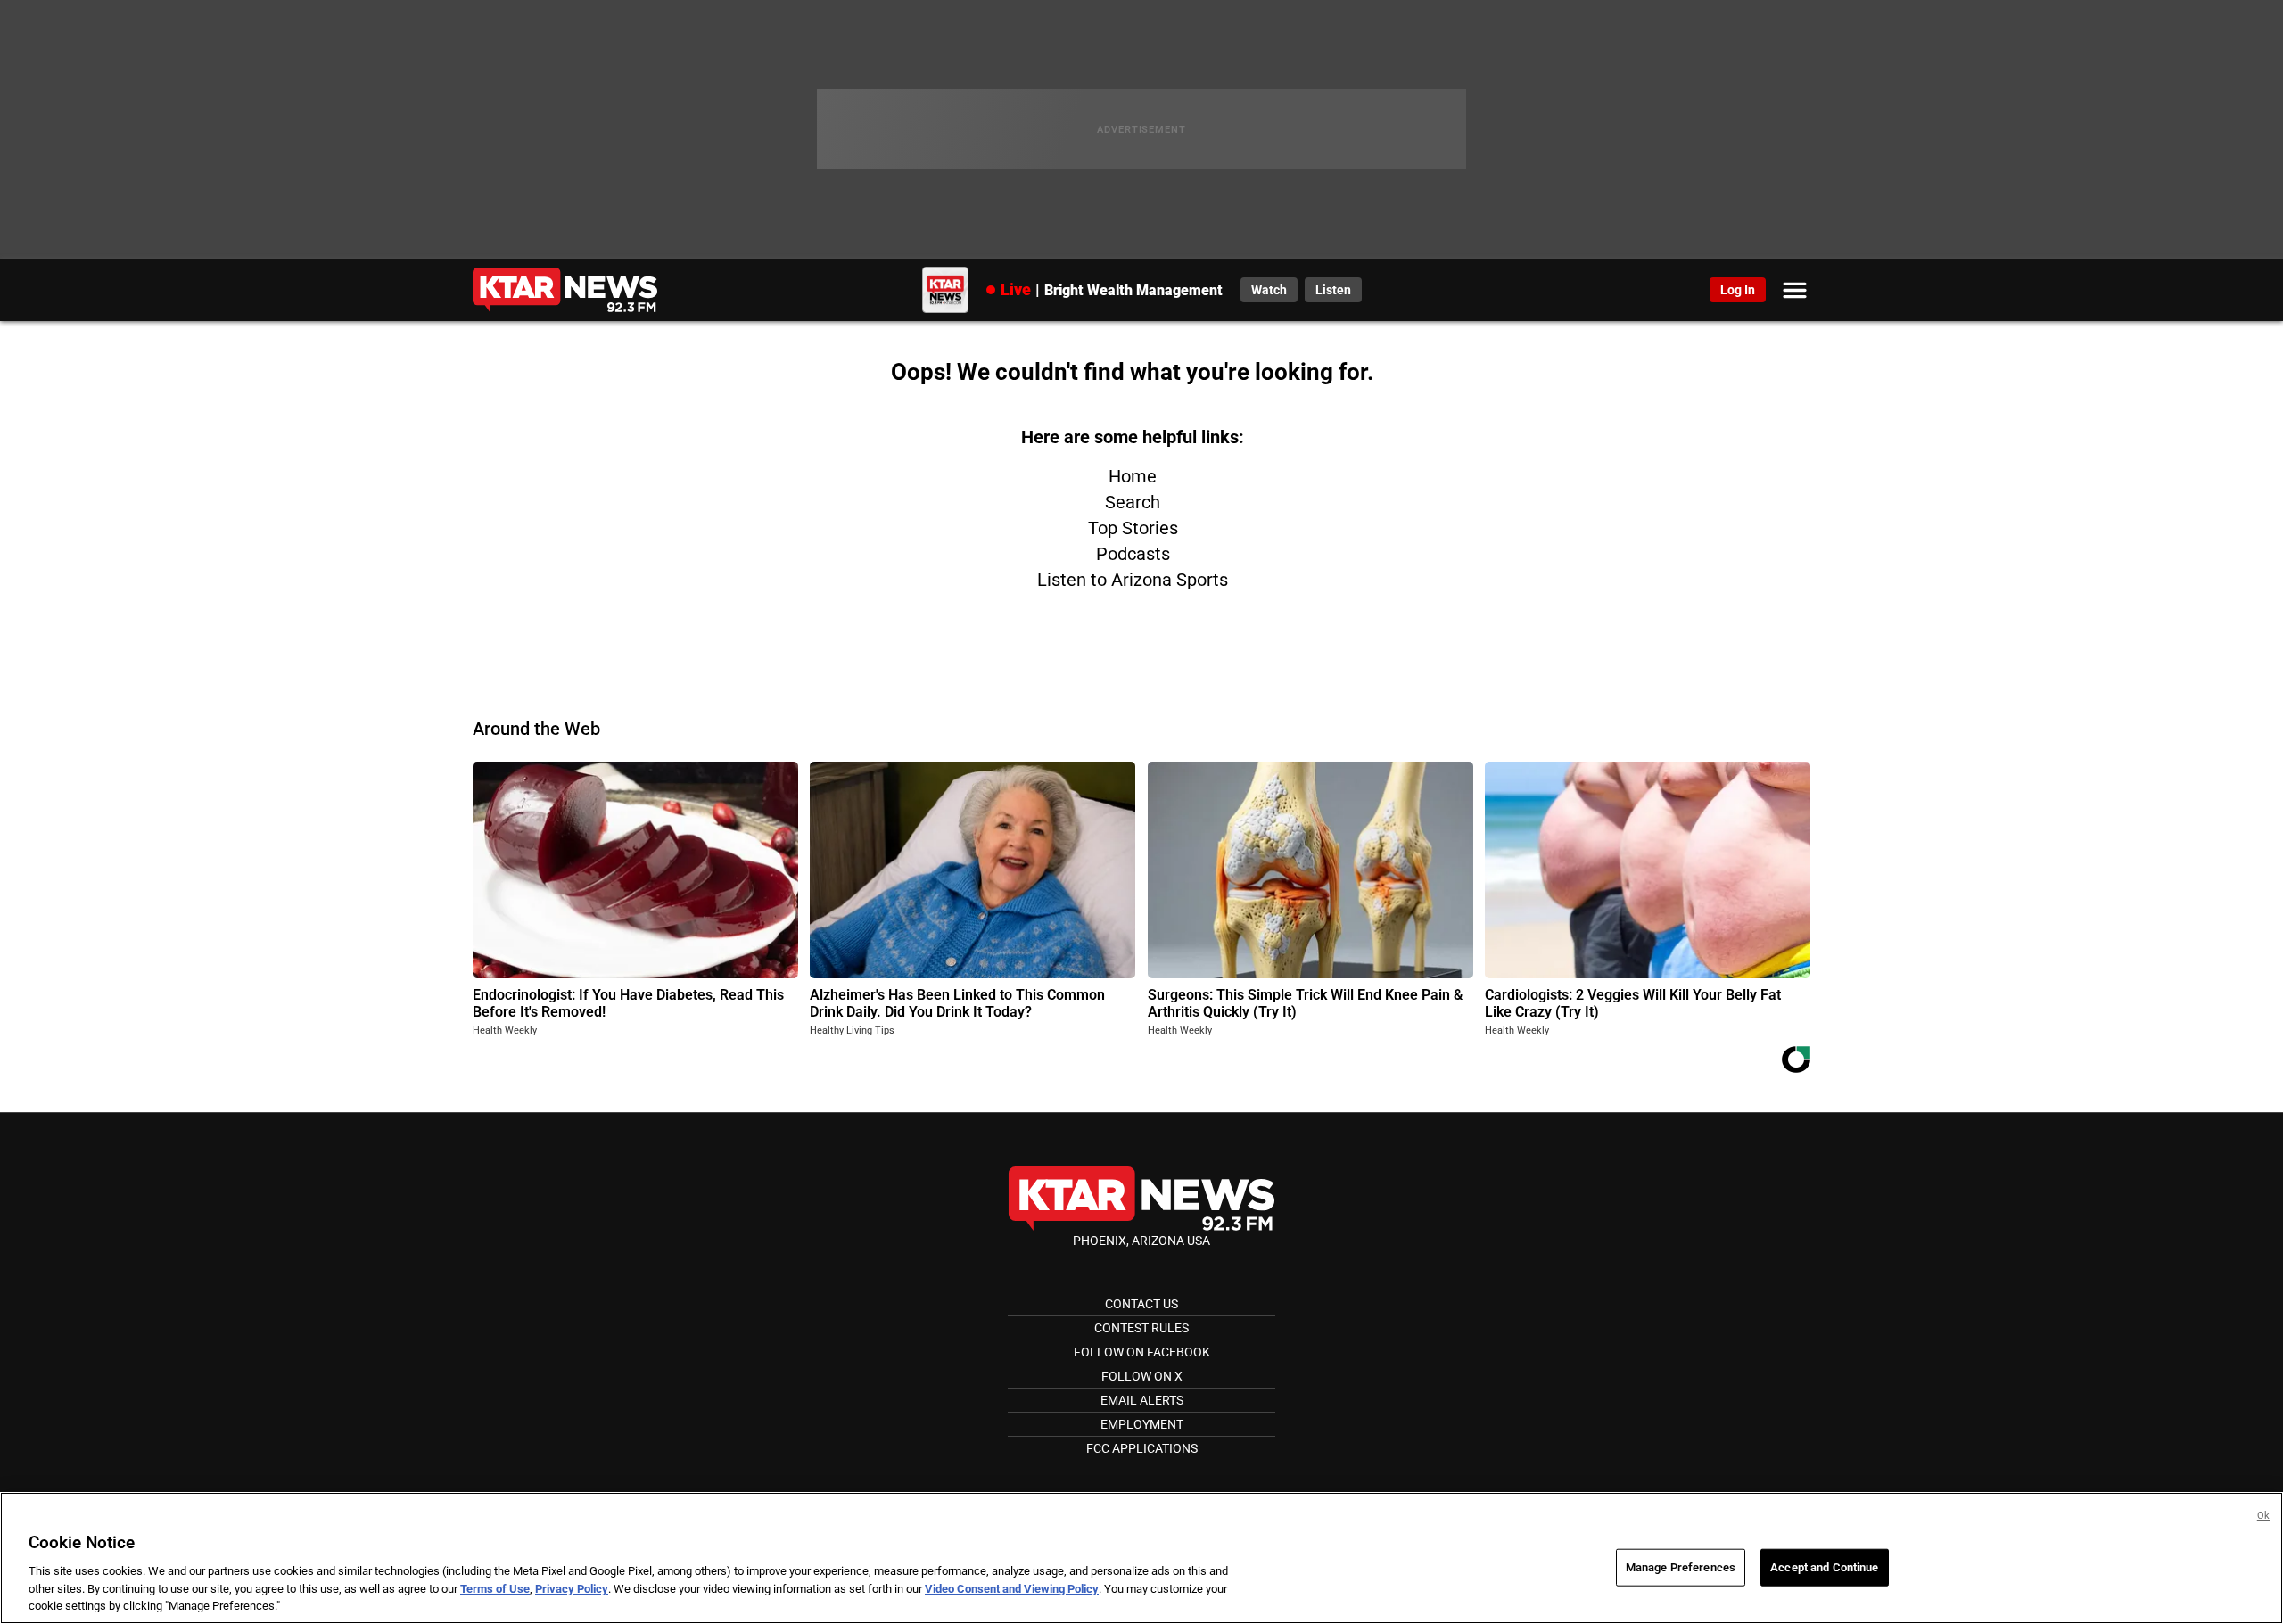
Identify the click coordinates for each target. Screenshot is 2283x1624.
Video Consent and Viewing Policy (1012, 1589)
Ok (2263, 1516)
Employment (1142, 1424)
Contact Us (1141, 1304)
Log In (1738, 290)
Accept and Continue (1824, 1567)
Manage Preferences (1681, 1567)
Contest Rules (1141, 1328)
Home (1133, 476)
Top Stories (1133, 528)
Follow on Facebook (1142, 1352)
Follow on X (1142, 1376)
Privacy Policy (572, 1589)
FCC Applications (1142, 1448)
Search (1133, 502)
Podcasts (1133, 554)
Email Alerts (1142, 1400)
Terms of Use (495, 1589)
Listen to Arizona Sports (1133, 580)
